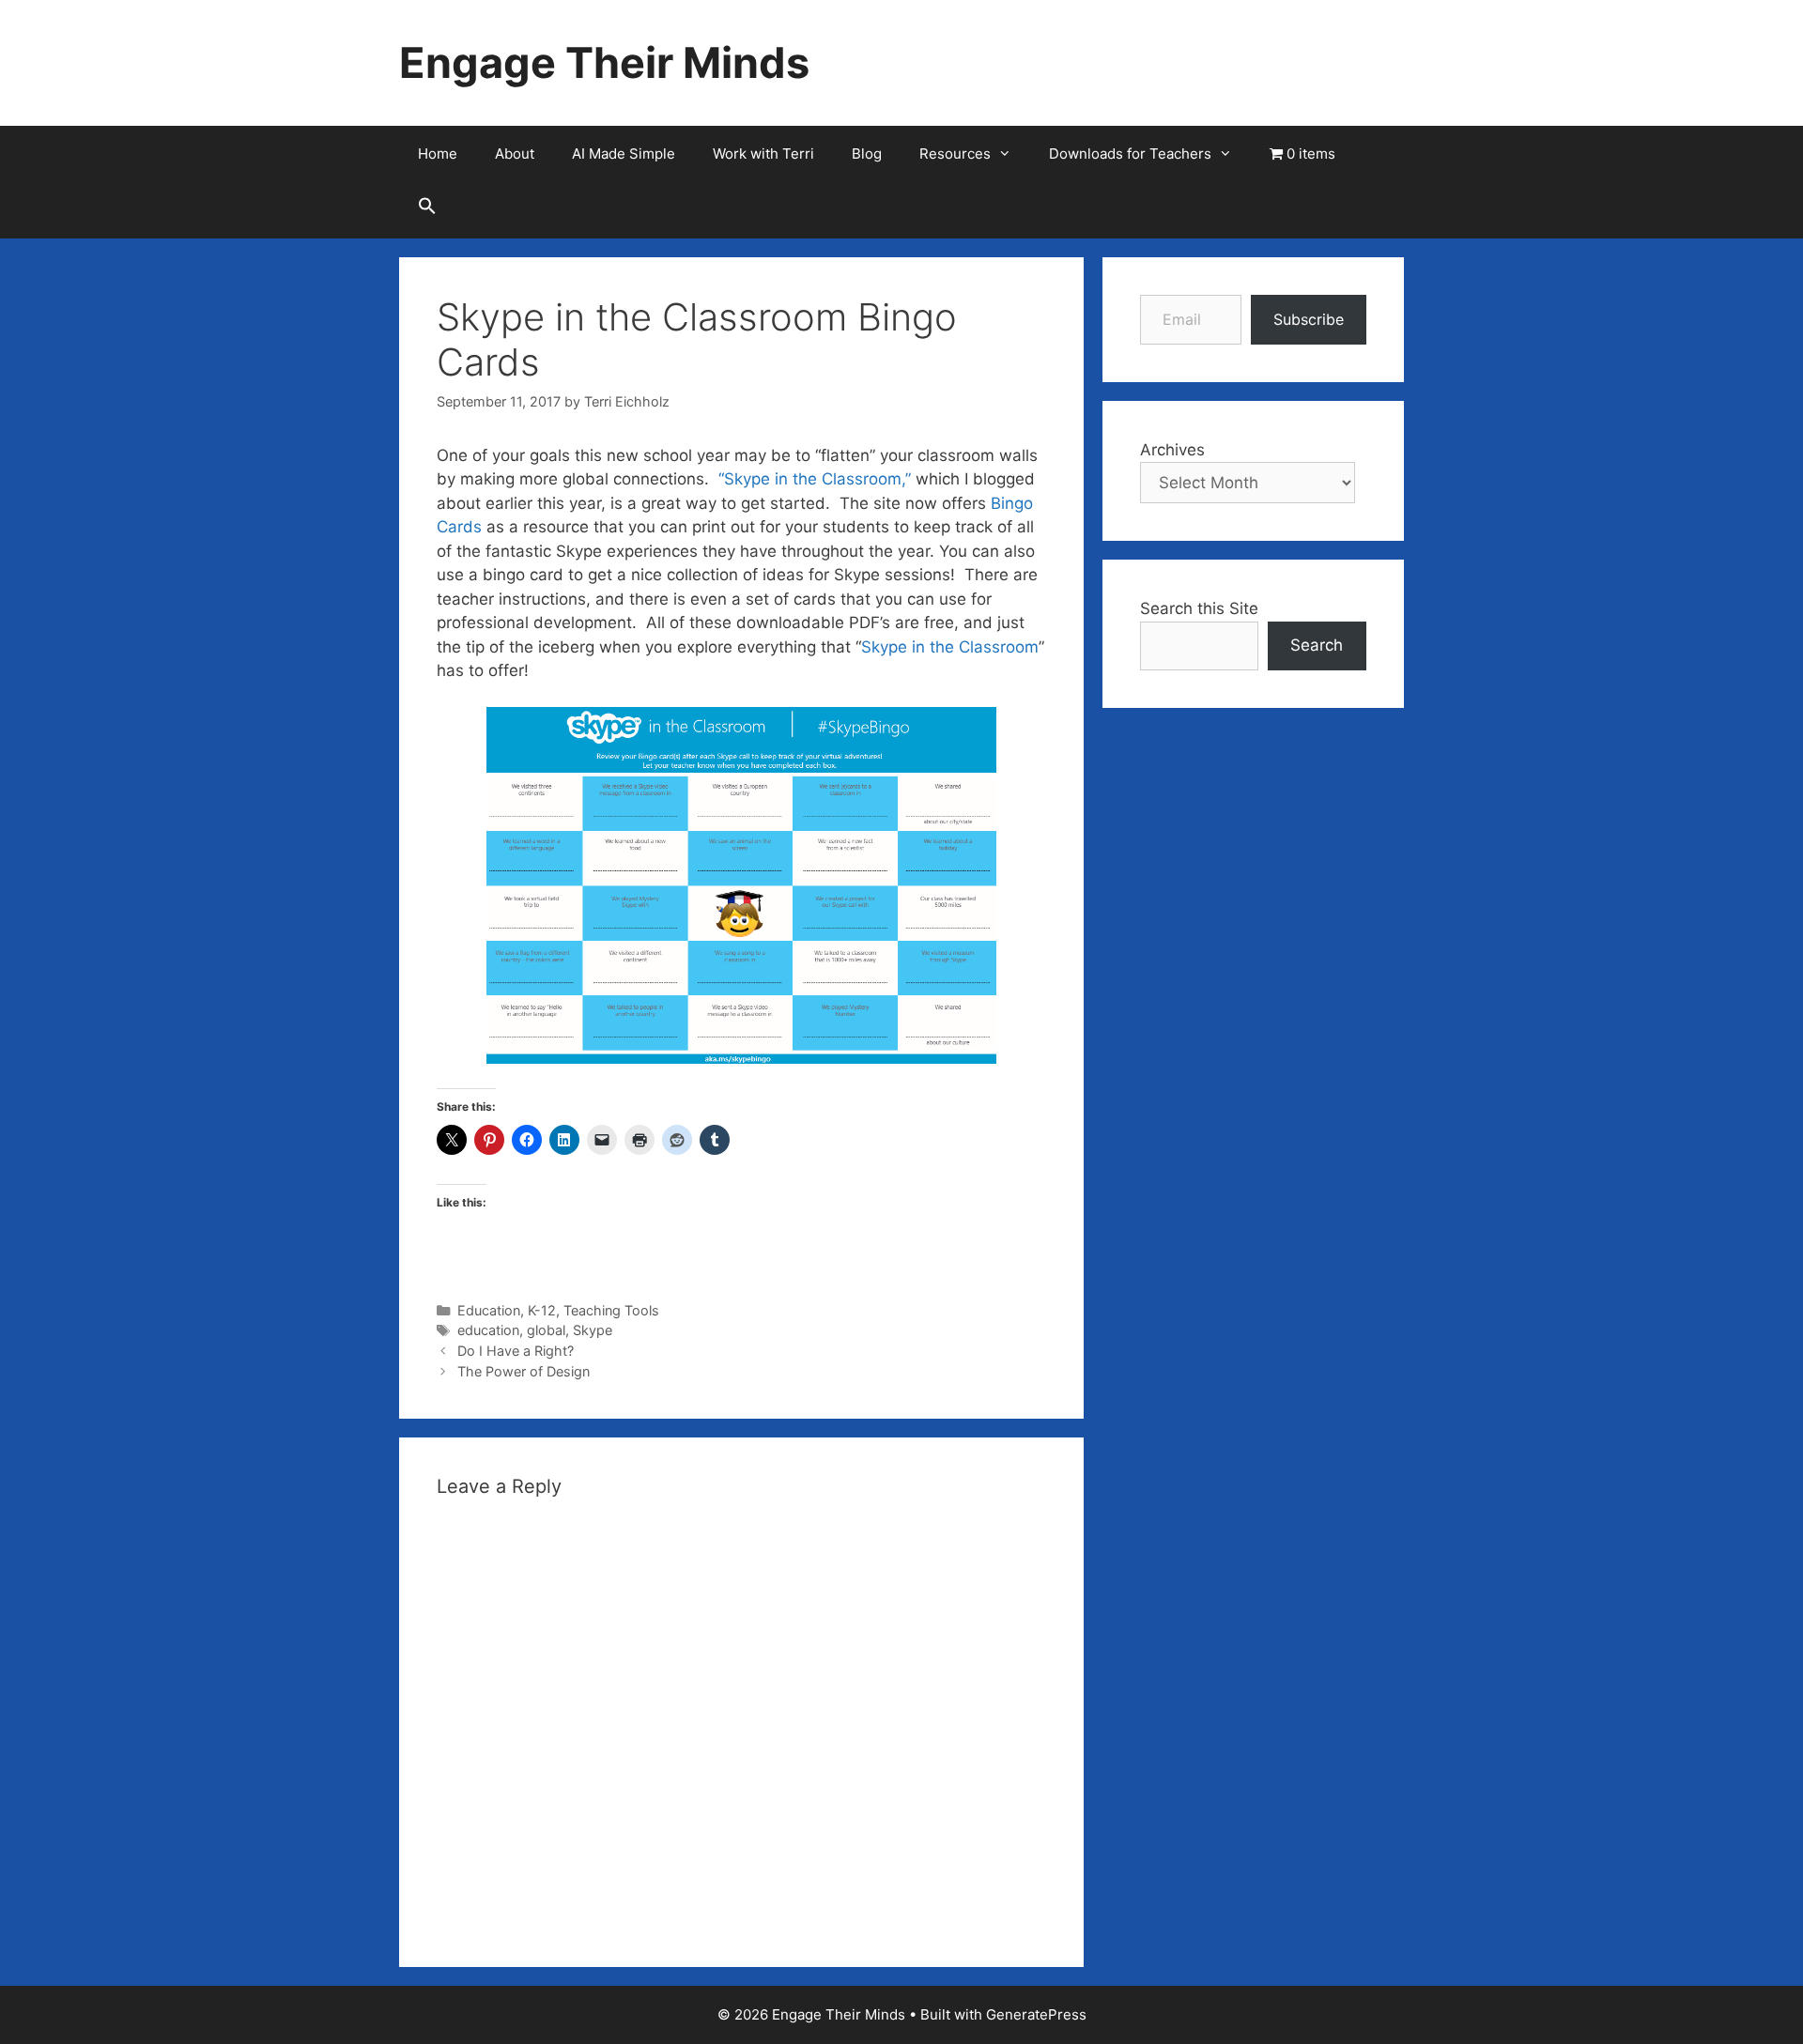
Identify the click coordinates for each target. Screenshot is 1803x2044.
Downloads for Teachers (1130, 154)
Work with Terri (763, 154)
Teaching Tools (611, 1310)
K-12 (542, 1310)
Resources (955, 154)
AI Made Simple (624, 154)
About (515, 154)
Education (489, 1310)
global (546, 1330)
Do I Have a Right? (516, 1351)
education (488, 1330)
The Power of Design (524, 1371)
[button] (427, 210)
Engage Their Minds (604, 62)
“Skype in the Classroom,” (815, 479)
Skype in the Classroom (950, 647)
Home (438, 154)
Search (1317, 645)
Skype (593, 1330)
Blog (867, 154)
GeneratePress (1036, 2014)
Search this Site (1199, 608)
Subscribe (1309, 319)
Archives (1172, 450)
